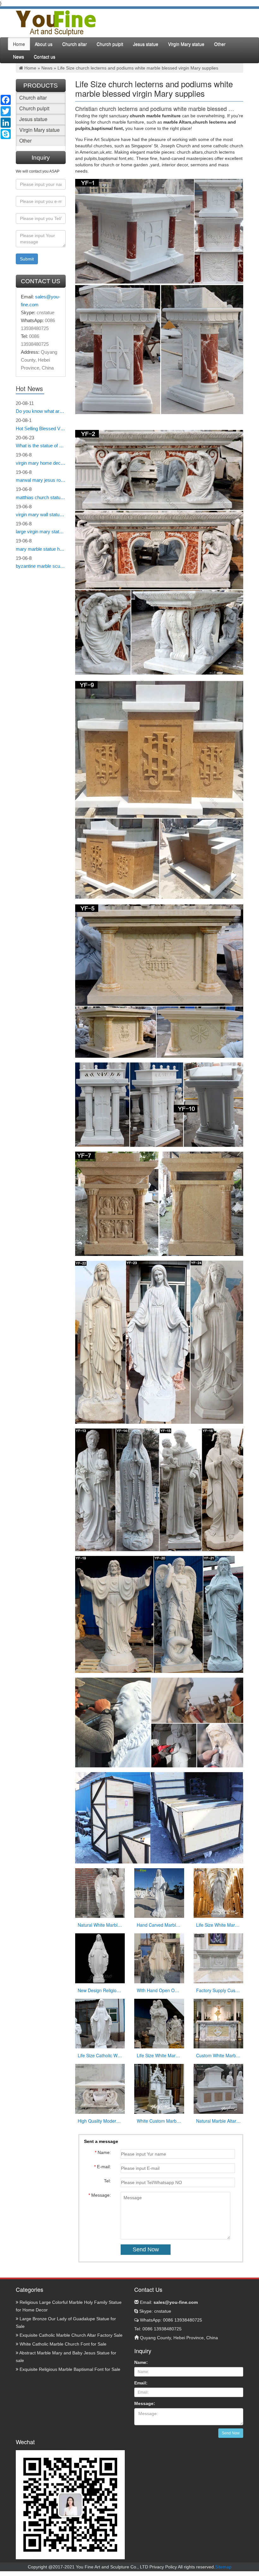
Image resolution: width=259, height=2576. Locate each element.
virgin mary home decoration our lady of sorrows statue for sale (41, 463)
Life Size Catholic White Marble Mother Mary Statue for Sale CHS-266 (100, 2055)
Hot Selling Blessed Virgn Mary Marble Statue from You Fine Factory (41, 428)
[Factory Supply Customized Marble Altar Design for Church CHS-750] (219, 1958)
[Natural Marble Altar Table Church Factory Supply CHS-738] (219, 2089)
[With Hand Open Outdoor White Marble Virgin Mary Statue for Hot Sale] (159, 1958)
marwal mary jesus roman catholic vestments (41, 480)
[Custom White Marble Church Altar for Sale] (219, 2023)
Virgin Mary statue (186, 44)
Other (220, 44)
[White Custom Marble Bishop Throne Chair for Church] (159, 2089)
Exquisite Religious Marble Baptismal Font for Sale (69, 2369)
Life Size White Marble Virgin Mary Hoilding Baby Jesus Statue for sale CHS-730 (159, 2055)
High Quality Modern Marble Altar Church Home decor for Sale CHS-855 (100, 2121)
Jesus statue (146, 44)
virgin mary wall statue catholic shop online (41, 514)
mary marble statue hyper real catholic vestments (41, 549)
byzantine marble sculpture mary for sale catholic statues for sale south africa (41, 566)
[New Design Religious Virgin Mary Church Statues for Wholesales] (100, 1958)
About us (44, 44)
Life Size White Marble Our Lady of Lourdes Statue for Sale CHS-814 (219, 1925)
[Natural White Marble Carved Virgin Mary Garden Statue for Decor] (100, 1893)
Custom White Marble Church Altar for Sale (219, 2055)
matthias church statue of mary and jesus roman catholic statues (41, 497)
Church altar (75, 44)
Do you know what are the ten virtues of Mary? (41, 411)
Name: (141, 2362)
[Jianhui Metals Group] (56, 23)
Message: (145, 2403)
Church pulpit (110, 44)
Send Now (231, 2433)
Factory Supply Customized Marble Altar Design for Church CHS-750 (219, 1990)
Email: (168, 2302)
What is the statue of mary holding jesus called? (41, 446)
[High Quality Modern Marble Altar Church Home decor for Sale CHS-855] (100, 2089)
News (18, 57)
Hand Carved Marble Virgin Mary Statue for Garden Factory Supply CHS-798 (159, 1925)
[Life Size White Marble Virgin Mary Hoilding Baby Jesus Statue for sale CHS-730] (159, 2023)
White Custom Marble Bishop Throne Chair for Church (159, 2121)
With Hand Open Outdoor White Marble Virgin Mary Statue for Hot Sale (159, 1990)
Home (19, 44)
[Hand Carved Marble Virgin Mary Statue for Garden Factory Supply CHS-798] (159, 1893)
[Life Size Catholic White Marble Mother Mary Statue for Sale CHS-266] (100, 2023)
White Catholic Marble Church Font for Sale (62, 2344)
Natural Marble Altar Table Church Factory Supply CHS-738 (219, 2121)
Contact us (45, 57)
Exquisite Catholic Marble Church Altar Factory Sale (70, 2335)
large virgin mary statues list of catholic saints (41, 532)
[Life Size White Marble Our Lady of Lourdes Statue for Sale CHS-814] (219, 1893)
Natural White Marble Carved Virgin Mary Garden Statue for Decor (100, 1925)
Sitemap (223, 2567)
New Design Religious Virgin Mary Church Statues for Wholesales (100, 1990)
